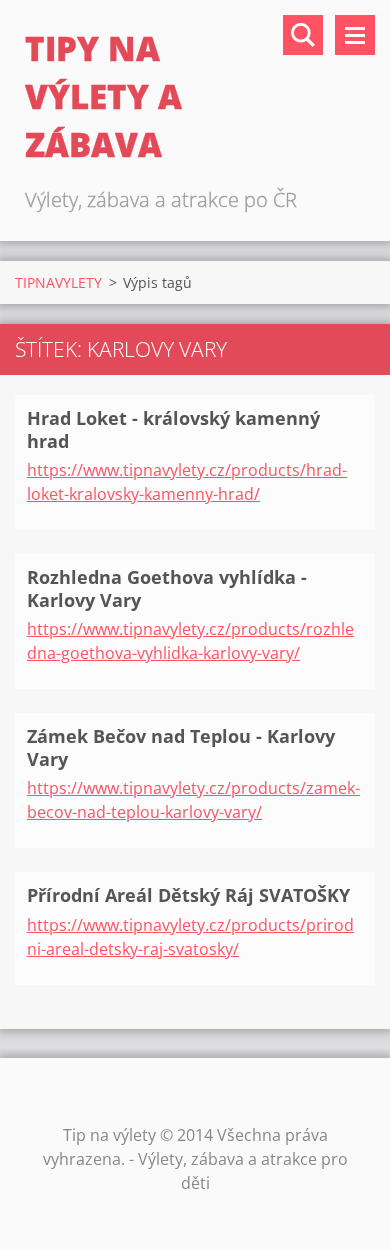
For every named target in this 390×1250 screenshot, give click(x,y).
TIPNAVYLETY (58, 282)
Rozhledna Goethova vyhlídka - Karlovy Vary (167, 588)
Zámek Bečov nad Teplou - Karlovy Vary (181, 747)
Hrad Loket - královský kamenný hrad (173, 429)
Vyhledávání (303, 35)
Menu (355, 35)
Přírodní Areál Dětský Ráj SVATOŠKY (188, 895)
